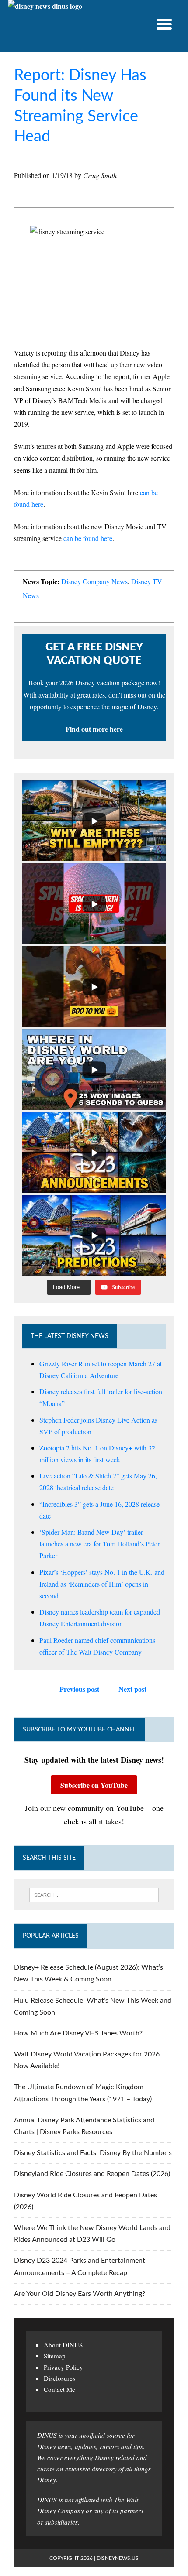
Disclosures (59, 2378)
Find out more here (94, 729)
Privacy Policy (63, 2367)
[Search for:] (94, 1895)
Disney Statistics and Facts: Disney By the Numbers (93, 2153)
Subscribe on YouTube (94, 1785)
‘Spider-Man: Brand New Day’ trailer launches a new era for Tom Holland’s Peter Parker (99, 1544)
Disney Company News (94, 581)
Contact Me (59, 2389)
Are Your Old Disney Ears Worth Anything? (80, 2294)
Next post (132, 1689)
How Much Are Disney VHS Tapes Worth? (78, 2033)
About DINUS (63, 2345)
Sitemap (55, 2356)
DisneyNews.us (118, 2558)
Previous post (79, 1689)
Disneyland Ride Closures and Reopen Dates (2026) (92, 2174)
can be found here (88, 538)
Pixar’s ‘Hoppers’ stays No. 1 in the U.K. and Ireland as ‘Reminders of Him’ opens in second (102, 1584)
